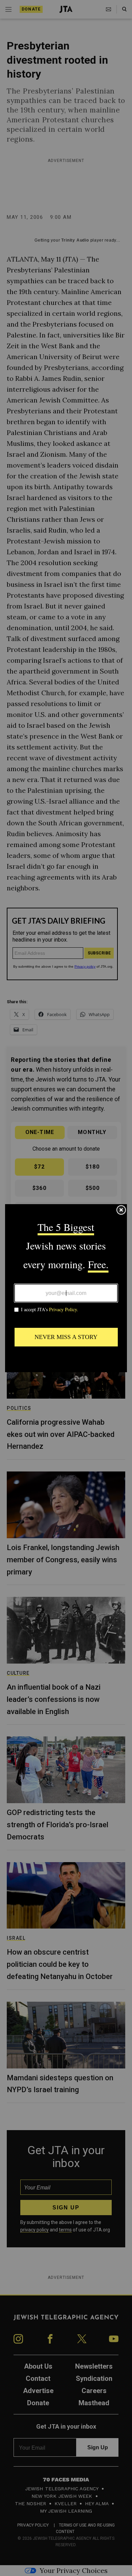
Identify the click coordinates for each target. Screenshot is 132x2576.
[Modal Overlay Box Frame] (66, 1288)
